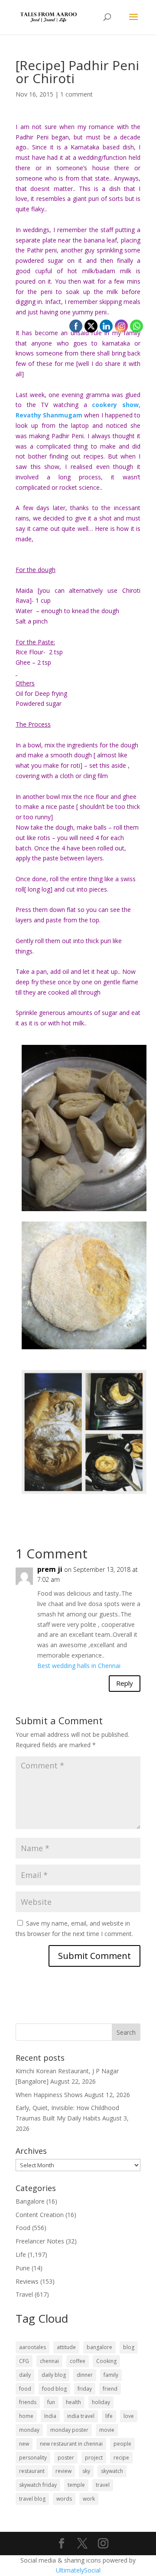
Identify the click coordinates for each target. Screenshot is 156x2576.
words (64, 2499)
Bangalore (30, 2201)
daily (25, 2375)
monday (29, 2430)
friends (28, 2402)
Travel (24, 2294)
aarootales (32, 2347)
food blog (54, 2389)
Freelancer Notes (40, 2241)
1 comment (76, 94)
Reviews (27, 2281)
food (25, 2389)
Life (21, 2254)
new (24, 2444)
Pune (23, 2268)
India (50, 2416)
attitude (66, 2347)
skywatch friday (38, 2485)
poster (66, 2458)
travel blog (32, 2499)
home (26, 2416)
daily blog (54, 2375)
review (63, 2471)
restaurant (32, 2471)
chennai (49, 2361)
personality (33, 2458)
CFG (24, 2361)
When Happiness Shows (49, 2095)
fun (51, 2402)
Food (23, 2228)
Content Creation (40, 2215)
